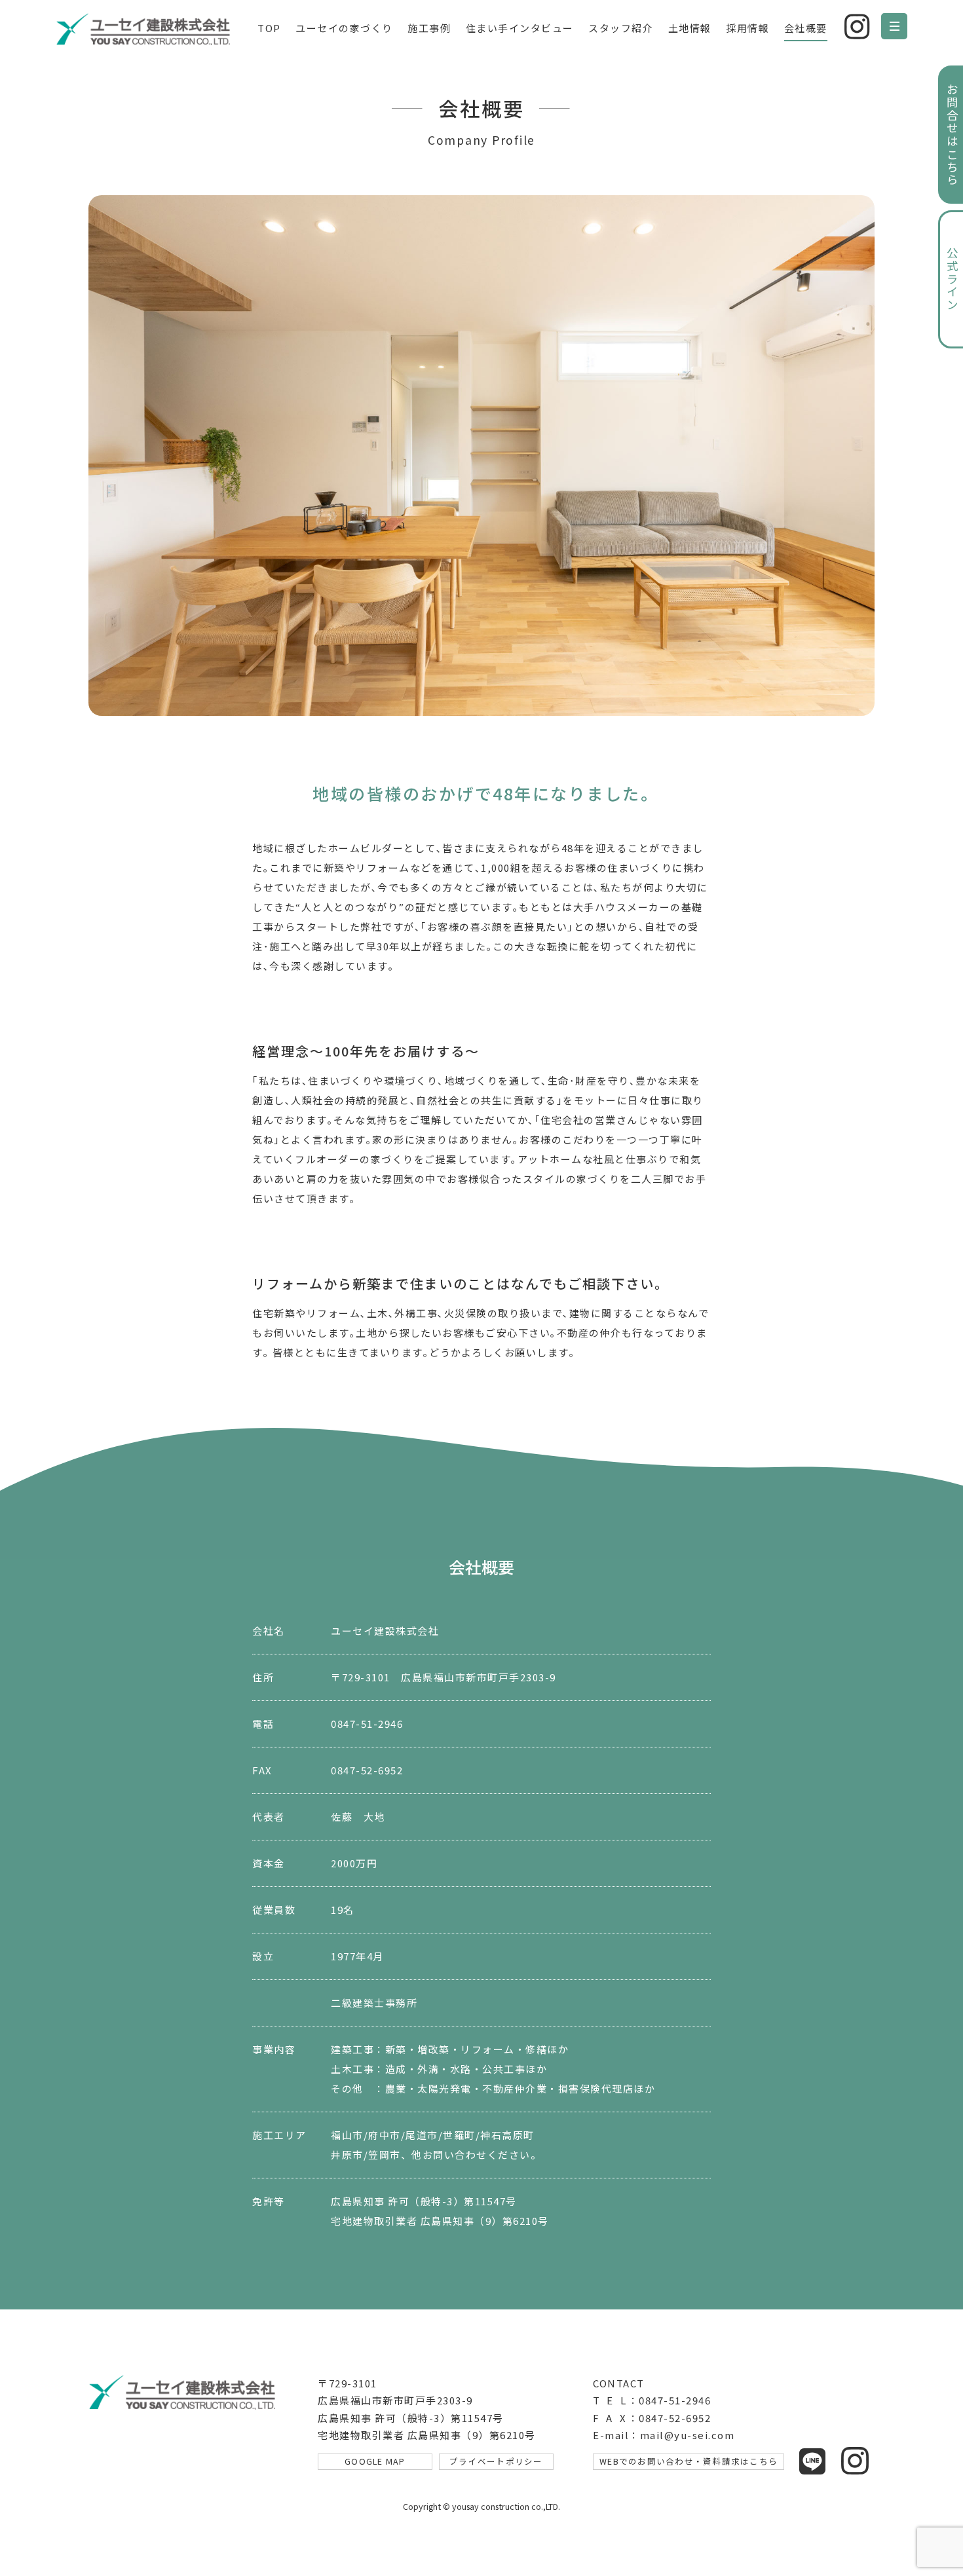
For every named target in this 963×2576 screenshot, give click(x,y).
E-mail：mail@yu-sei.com (664, 2435)
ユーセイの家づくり (344, 28)
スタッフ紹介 (621, 28)
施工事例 (429, 28)
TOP (269, 28)
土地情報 (690, 28)
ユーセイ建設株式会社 (147, 29)
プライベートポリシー (496, 2461)
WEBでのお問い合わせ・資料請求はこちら (689, 2461)
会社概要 (806, 28)
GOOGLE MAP (375, 2461)
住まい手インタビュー (520, 28)
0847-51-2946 (367, 1724)
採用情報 (747, 28)
